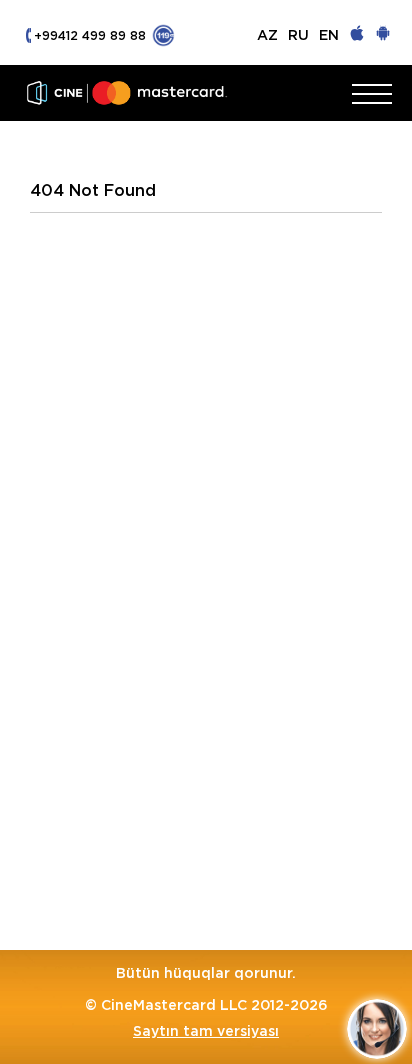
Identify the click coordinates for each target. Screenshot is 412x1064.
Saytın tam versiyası (206, 1031)
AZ (267, 35)
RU (298, 35)
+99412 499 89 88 (90, 35)
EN (329, 35)
